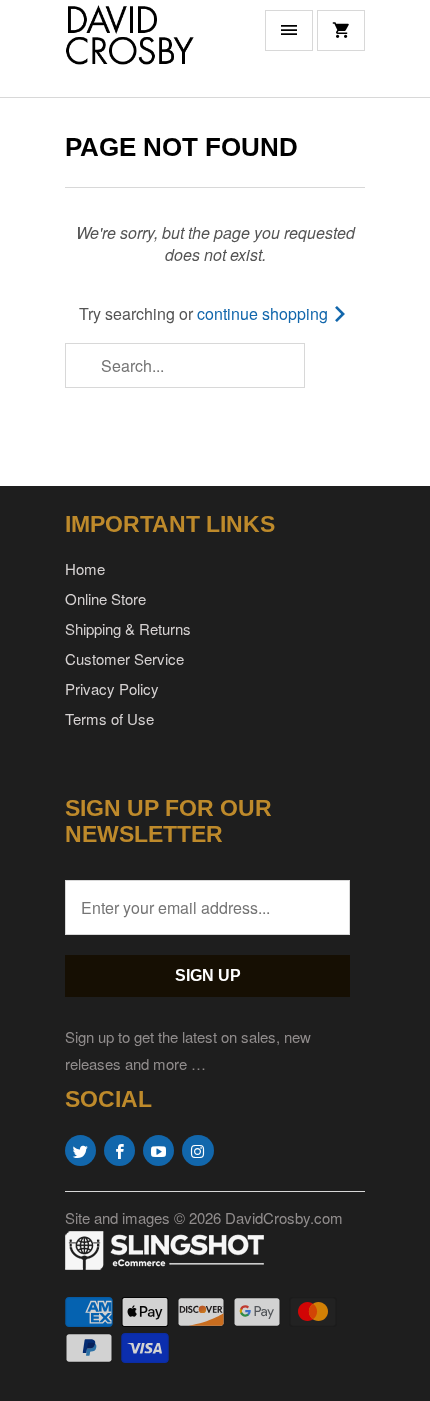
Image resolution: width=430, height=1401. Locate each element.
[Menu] (289, 30)
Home (85, 568)
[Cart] (341, 30)
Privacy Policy (112, 688)
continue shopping (264, 313)
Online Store (105, 598)
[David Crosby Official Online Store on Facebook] (119, 1150)
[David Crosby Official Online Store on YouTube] (158, 1150)
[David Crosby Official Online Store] (145, 48)
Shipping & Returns (128, 628)
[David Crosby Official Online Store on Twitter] (80, 1150)
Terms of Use (109, 718)
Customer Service (124, 658)
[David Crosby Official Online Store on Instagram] (197, 1150)
